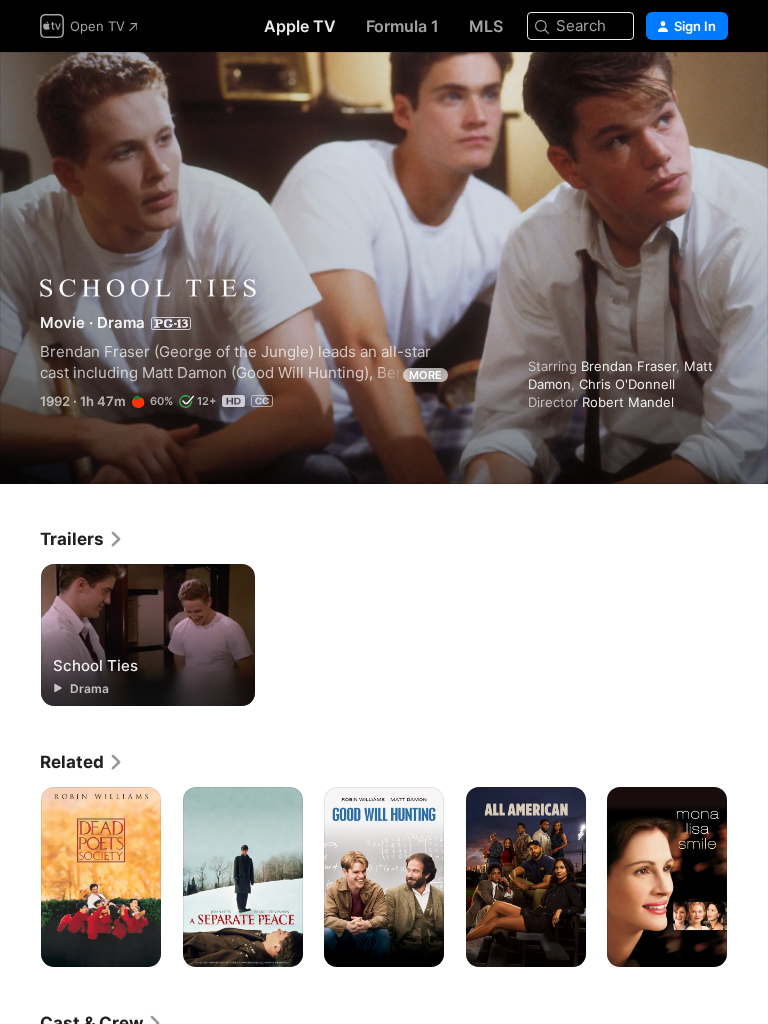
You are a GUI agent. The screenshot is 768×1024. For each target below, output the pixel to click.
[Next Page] (748, 877)
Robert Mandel (628, 402)
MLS (486, 26)
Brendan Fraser (628, 366)
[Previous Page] (20, 877)
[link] (82, 539)
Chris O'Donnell (627, 384)
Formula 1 (402, 26)
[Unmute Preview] (714, 91)
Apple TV (300, 26)
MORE (425, 375)
